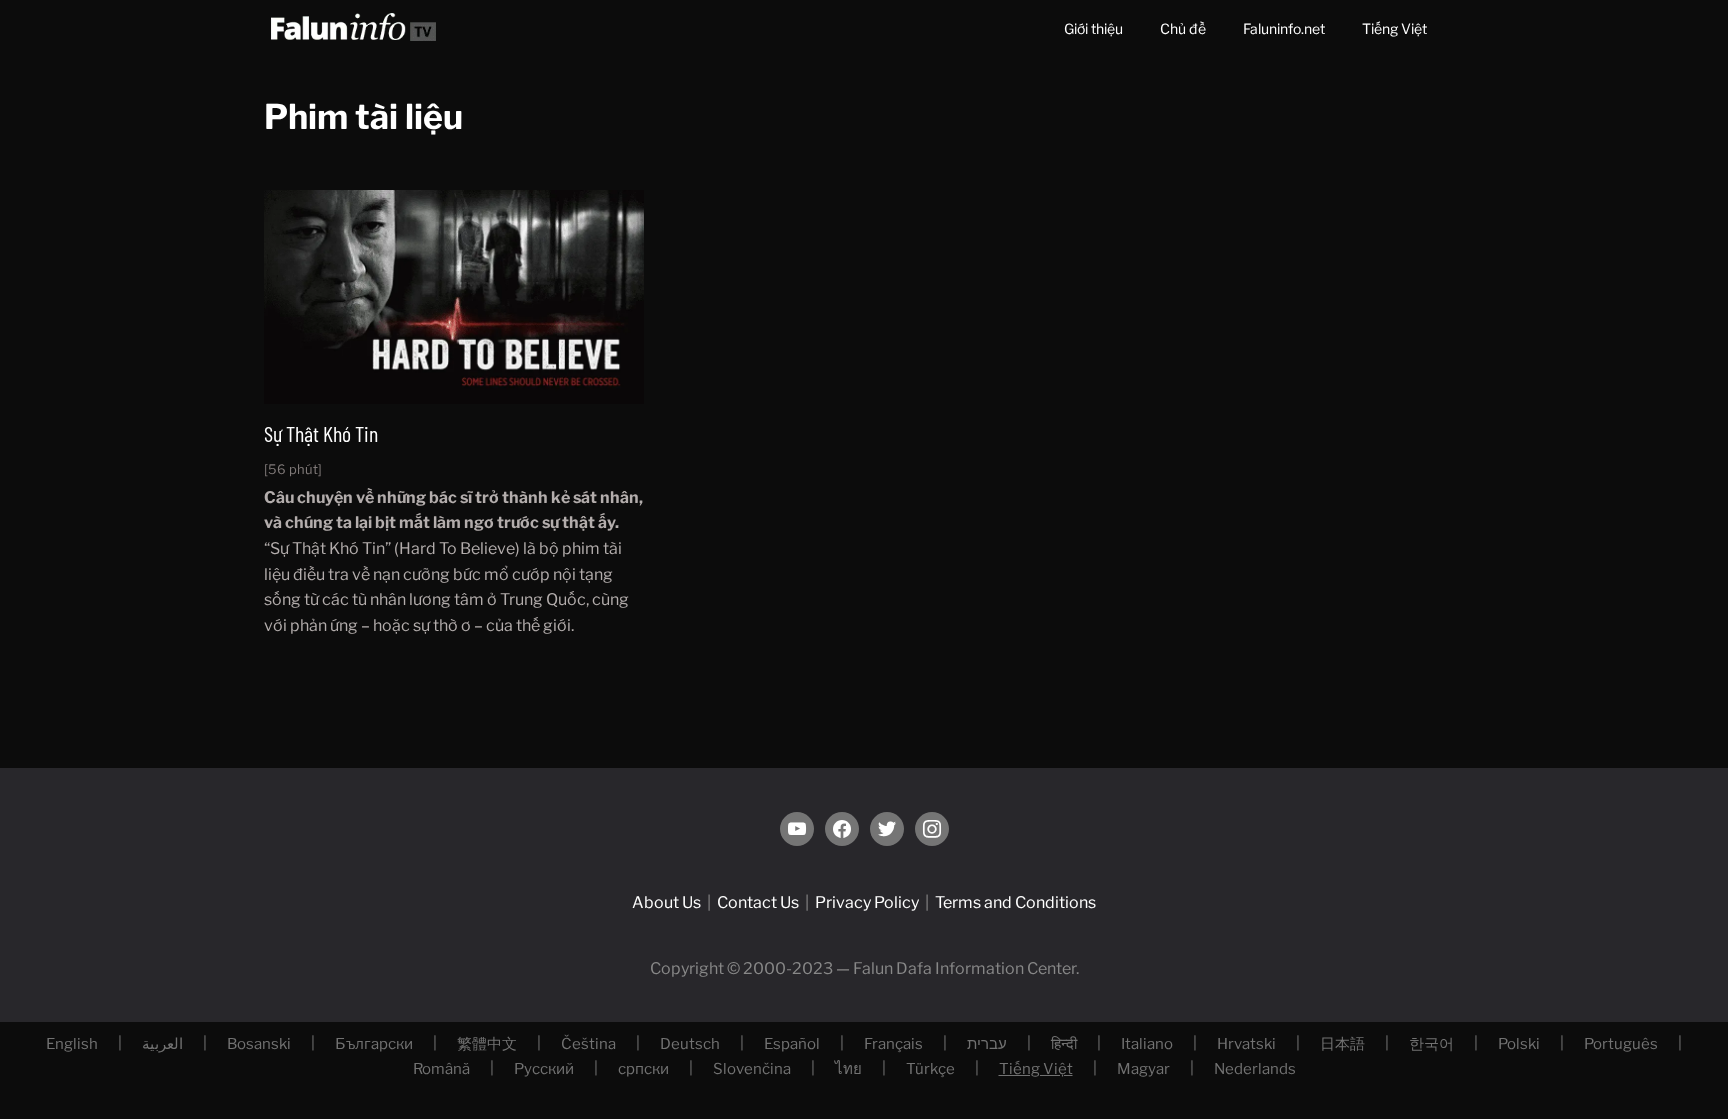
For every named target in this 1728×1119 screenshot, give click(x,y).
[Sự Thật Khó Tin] (454, 296)
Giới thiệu (1093, 28)
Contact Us (758, 902)
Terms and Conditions (1015, 902)
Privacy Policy (867, 902)
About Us (666, 902)
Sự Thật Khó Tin (321, 433)
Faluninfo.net (1284, 28)
